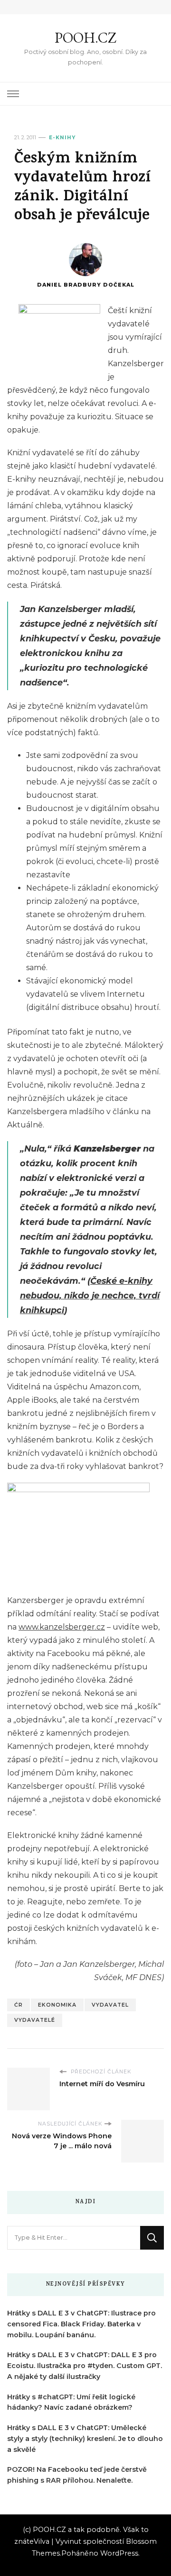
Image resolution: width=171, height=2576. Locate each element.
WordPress (119, 2553)
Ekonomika (57, 2005)
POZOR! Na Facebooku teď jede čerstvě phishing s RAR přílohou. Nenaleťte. (77, 2475)
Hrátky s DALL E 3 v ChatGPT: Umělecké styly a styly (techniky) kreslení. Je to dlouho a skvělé (85, 2439)
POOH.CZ (85, 38)
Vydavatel (110, 2005)
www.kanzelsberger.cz (62, 1627)
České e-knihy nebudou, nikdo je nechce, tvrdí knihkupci (90, 1295)
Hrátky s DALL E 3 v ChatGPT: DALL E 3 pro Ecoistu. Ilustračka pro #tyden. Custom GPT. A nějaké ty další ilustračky (85, 2366)
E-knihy (62, 138)
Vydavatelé (35, 2020)
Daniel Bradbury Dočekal (86, 285)
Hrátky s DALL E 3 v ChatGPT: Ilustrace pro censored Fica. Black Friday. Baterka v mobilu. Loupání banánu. (81, 2324)
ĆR (19, 2005)
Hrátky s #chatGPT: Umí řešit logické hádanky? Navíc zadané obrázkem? (71, 2402)
